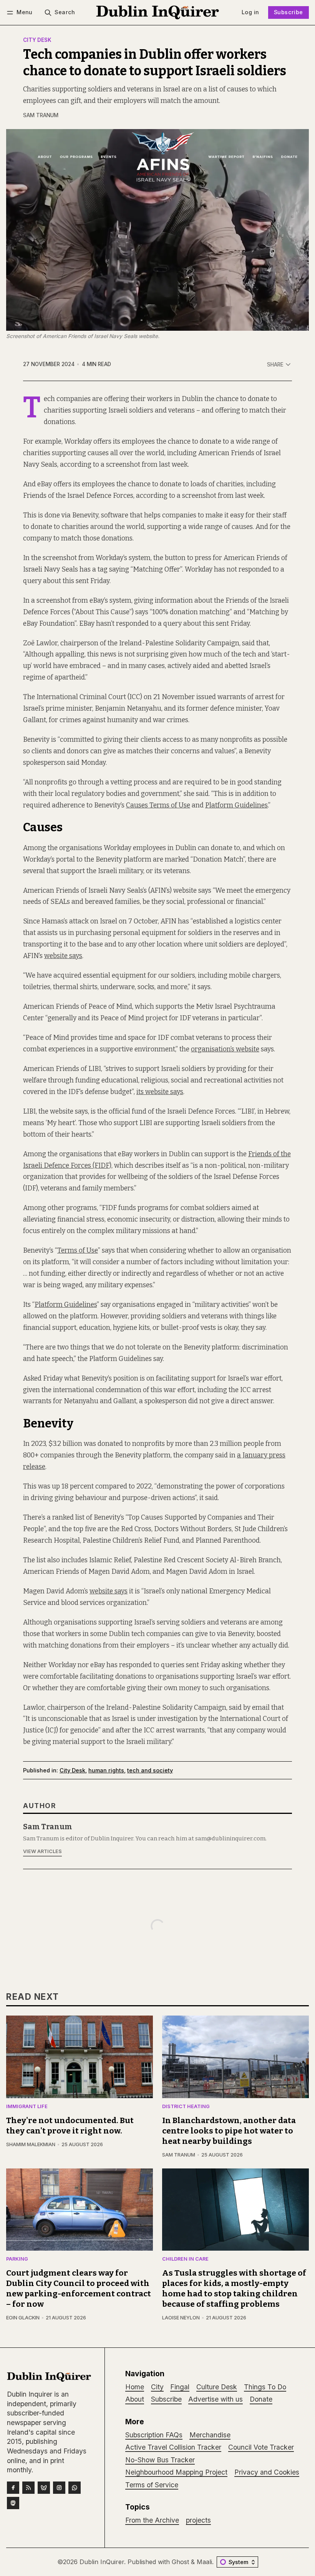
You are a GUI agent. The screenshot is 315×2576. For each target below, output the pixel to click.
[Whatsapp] (75, 2488)
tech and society (150, 1770)
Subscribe (288, 12)
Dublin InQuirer (102, 2562)
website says (63, 956)
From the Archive (152, 2520)
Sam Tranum (41, 115)
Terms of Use (78, 1251)
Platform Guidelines (236, 805)
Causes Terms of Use (158, 805)
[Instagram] (59, 2488)
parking (17, 2259)
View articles (42, 1851)
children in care (185, 2259)
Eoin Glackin (23, 2318)
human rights (106, 1770)
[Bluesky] (44, 2488)
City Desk (37, 40)
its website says (160, 1092)
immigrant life (27, 2107)
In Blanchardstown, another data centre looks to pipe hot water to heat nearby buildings (229, 2131)
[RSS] (28, 2488)
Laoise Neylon (181, 2318)
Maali (204, 2562)
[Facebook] (13, 2488)
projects (198, 2520)
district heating (186, 2107)
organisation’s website (225, 1049)
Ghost (180, 2562)
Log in (250, 12)
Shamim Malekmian (31, 2144)
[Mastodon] (13, 2503)
